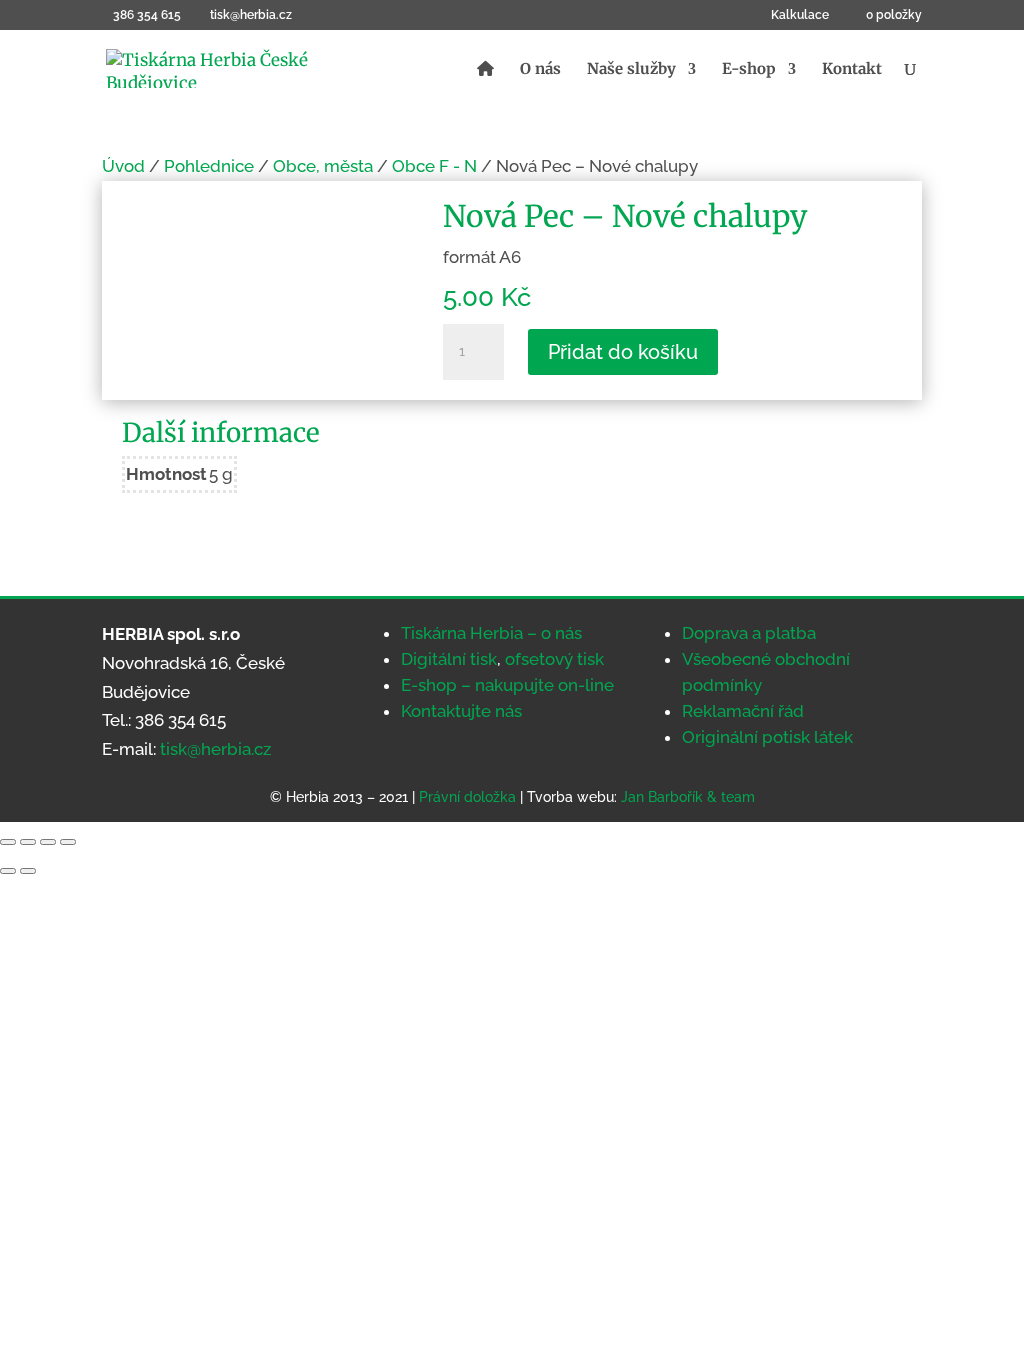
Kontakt (852, 70)
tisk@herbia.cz (215, 749)
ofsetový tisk (554, 659)
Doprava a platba (749, 633)
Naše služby (631, 70)
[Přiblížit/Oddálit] (8, 842)
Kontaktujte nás (461, 711)
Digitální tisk (449, 659)
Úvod (123, 166)
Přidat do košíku (623, 352)
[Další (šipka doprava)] (28, 871)
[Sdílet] (48, 842)
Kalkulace (800, 15)
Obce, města (323, 166)
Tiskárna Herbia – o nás (491, 633)
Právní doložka (467, 797)
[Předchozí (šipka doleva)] (8, 871)
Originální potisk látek (767, 737)
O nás (540, 70)
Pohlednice (209, 166)
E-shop (749, 70)
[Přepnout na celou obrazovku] (28, 842)
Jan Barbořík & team (688, 797)
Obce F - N (434, 166)
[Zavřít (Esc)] (68, 842)
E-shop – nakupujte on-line (507, 685)
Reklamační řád (743, 711)
